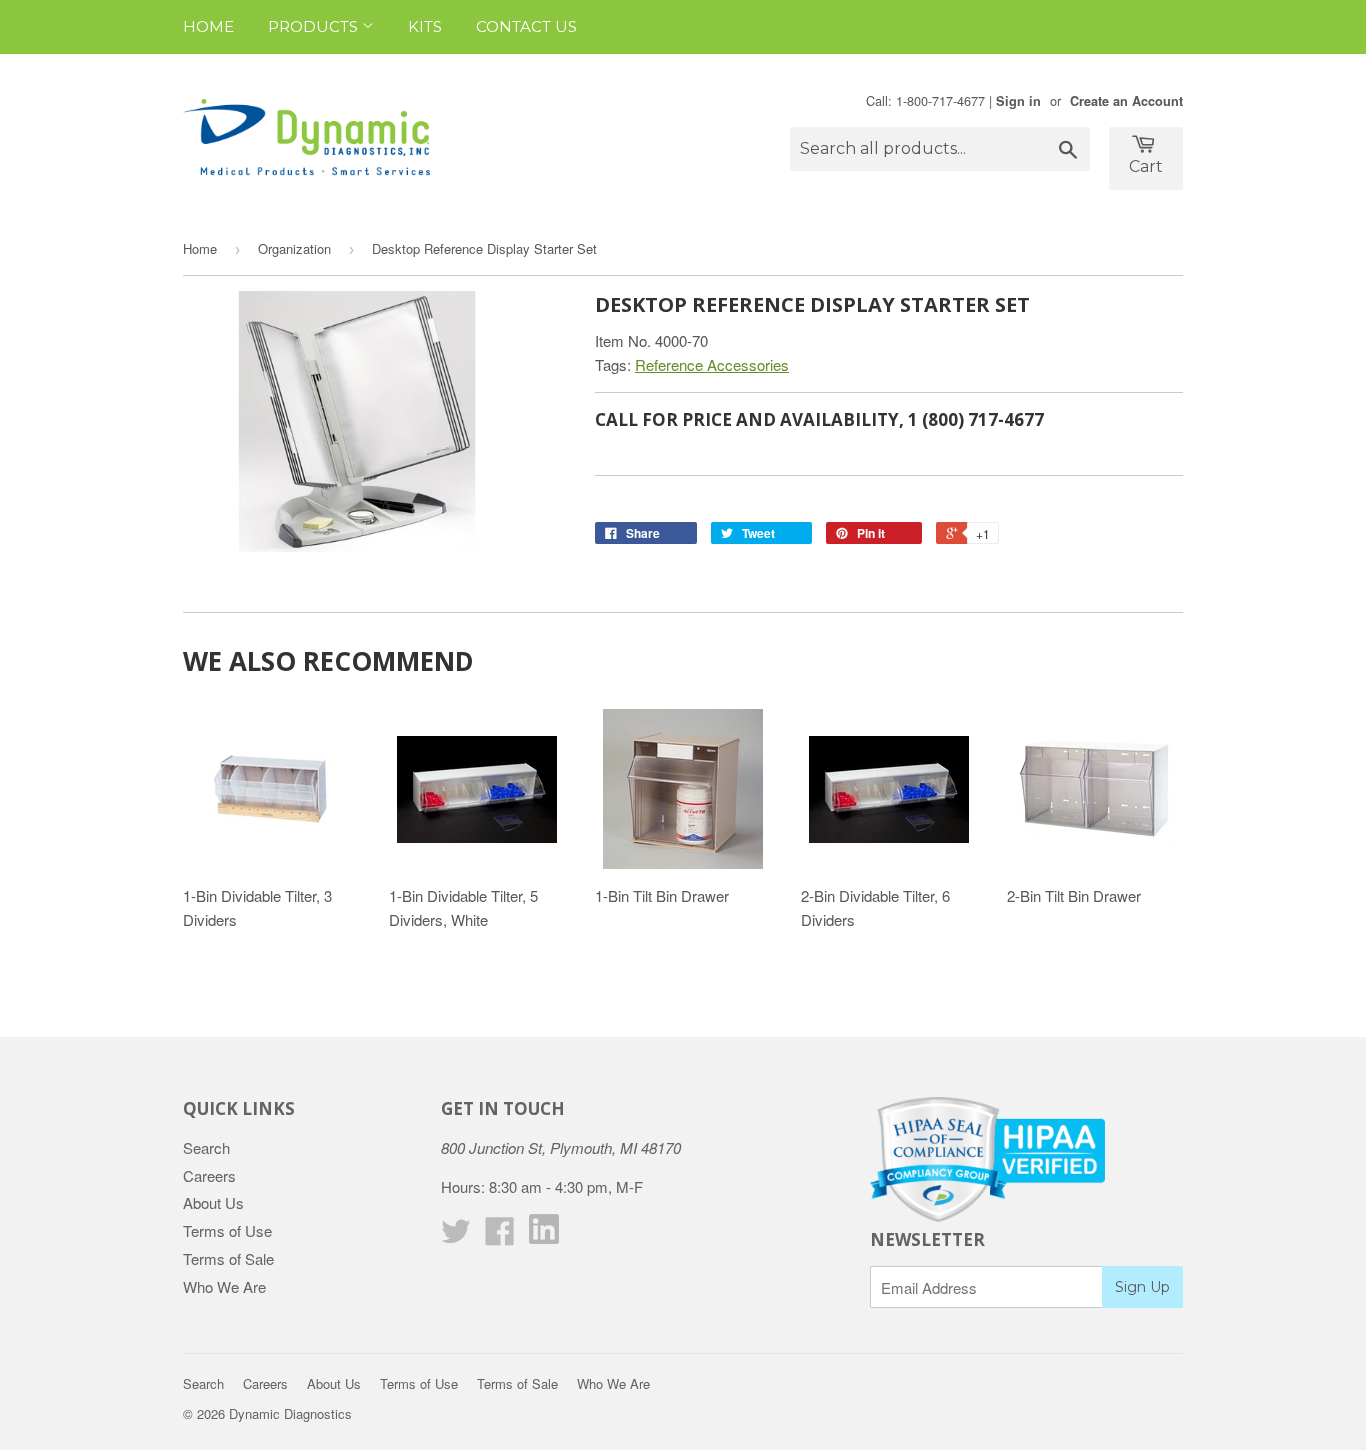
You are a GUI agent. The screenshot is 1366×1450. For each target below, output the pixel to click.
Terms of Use (227, 1230)
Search (206, 1147)
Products (315, 26)
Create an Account (1126, 101)
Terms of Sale (228, 1258)
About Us (213, 1202)
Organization (294, 248)
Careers (209, 1175)
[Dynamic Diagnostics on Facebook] (500, 1236)
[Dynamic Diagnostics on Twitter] (456, 1236)
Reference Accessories (712, 364)
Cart (1146, 166)
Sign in (1018, 101)
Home (208, 26)
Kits (425, 26)
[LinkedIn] (544, 1237)
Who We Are (224, 1286)
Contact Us (526, 26)
